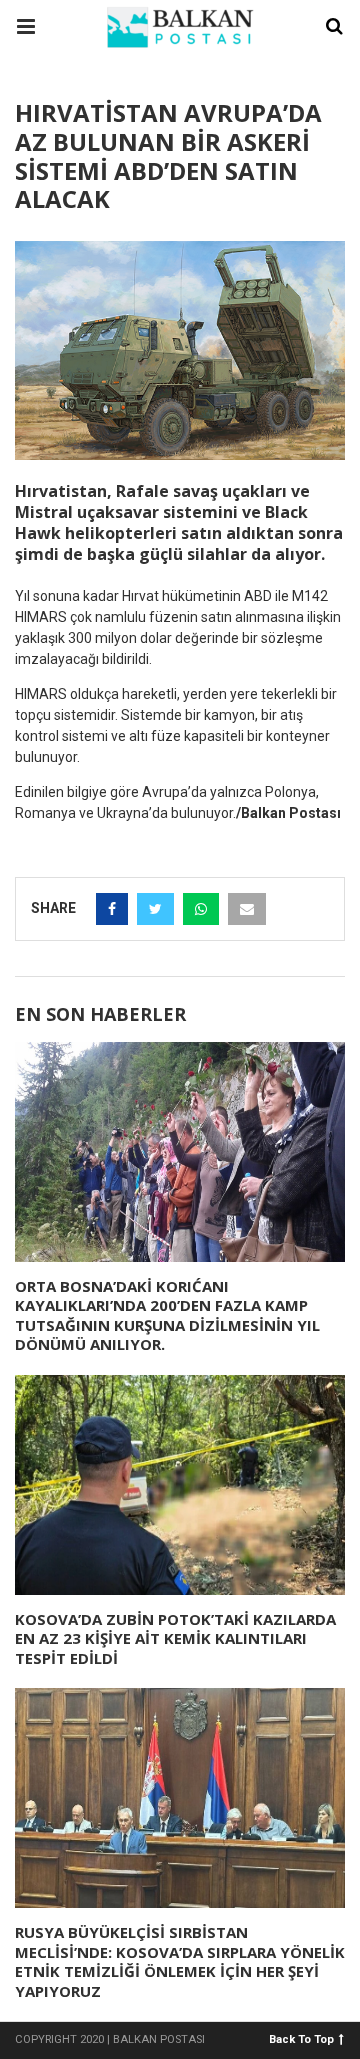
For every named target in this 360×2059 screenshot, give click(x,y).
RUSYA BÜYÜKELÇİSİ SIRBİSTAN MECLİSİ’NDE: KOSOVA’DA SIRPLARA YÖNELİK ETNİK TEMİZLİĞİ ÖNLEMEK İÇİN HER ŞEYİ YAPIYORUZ (180, 1961)
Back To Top (301, 2038)
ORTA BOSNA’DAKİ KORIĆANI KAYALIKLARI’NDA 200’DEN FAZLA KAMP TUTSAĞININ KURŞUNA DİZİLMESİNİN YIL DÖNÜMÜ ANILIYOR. (167, 1315)
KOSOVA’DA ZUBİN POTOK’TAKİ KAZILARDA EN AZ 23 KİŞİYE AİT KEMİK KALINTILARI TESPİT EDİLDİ (175, 1638)
